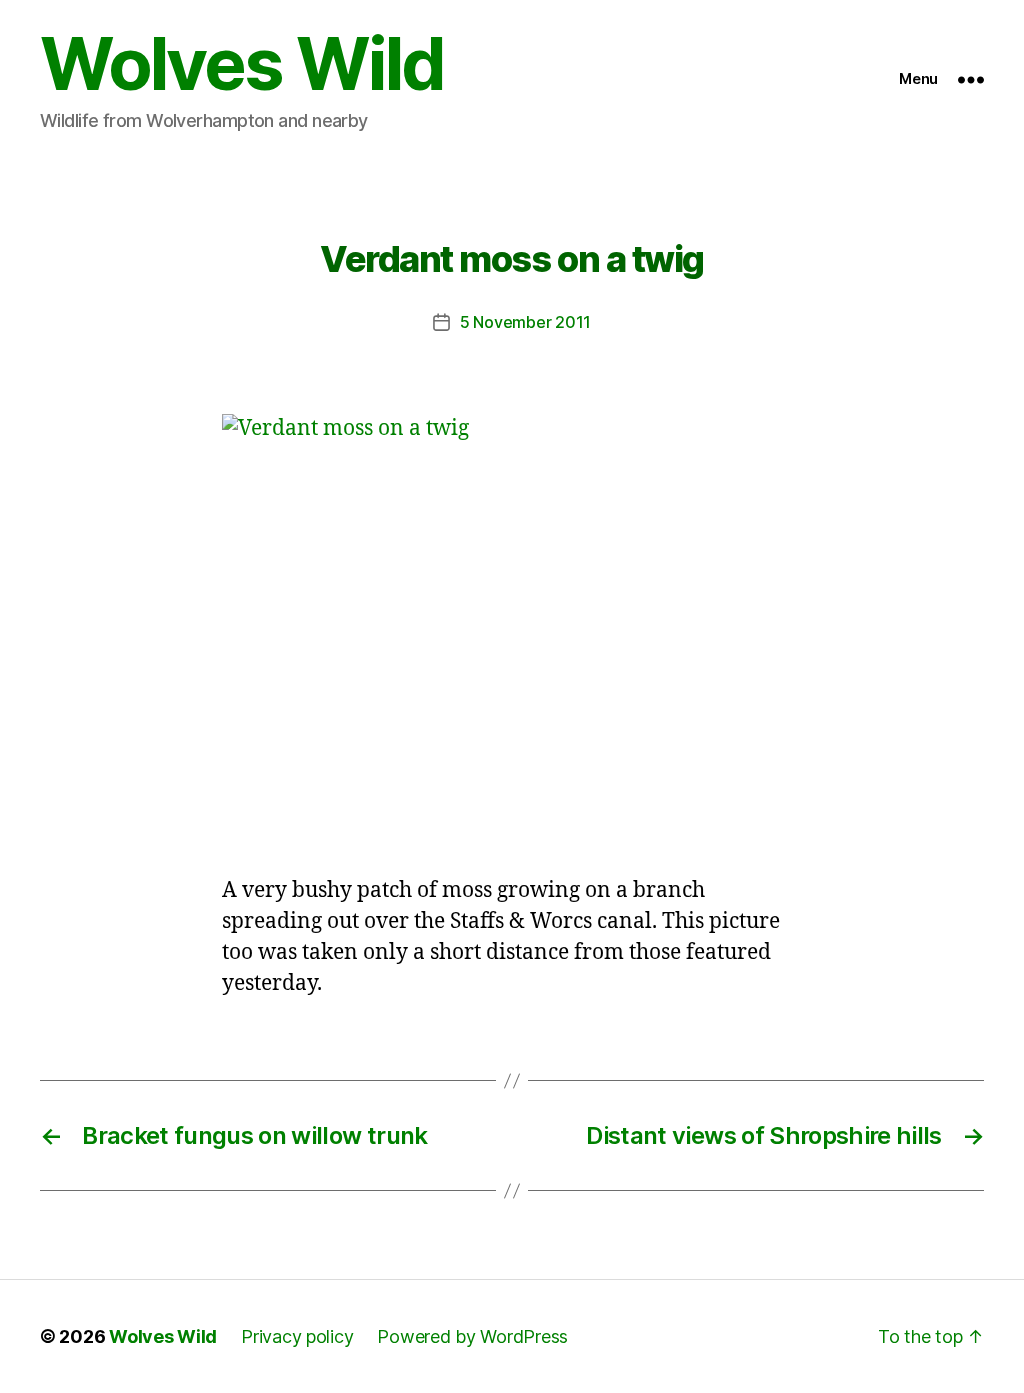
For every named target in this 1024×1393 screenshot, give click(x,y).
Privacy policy (297, 1336)
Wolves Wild (242, 64)
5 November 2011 (525, 322)
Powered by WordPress (472, 1336)
